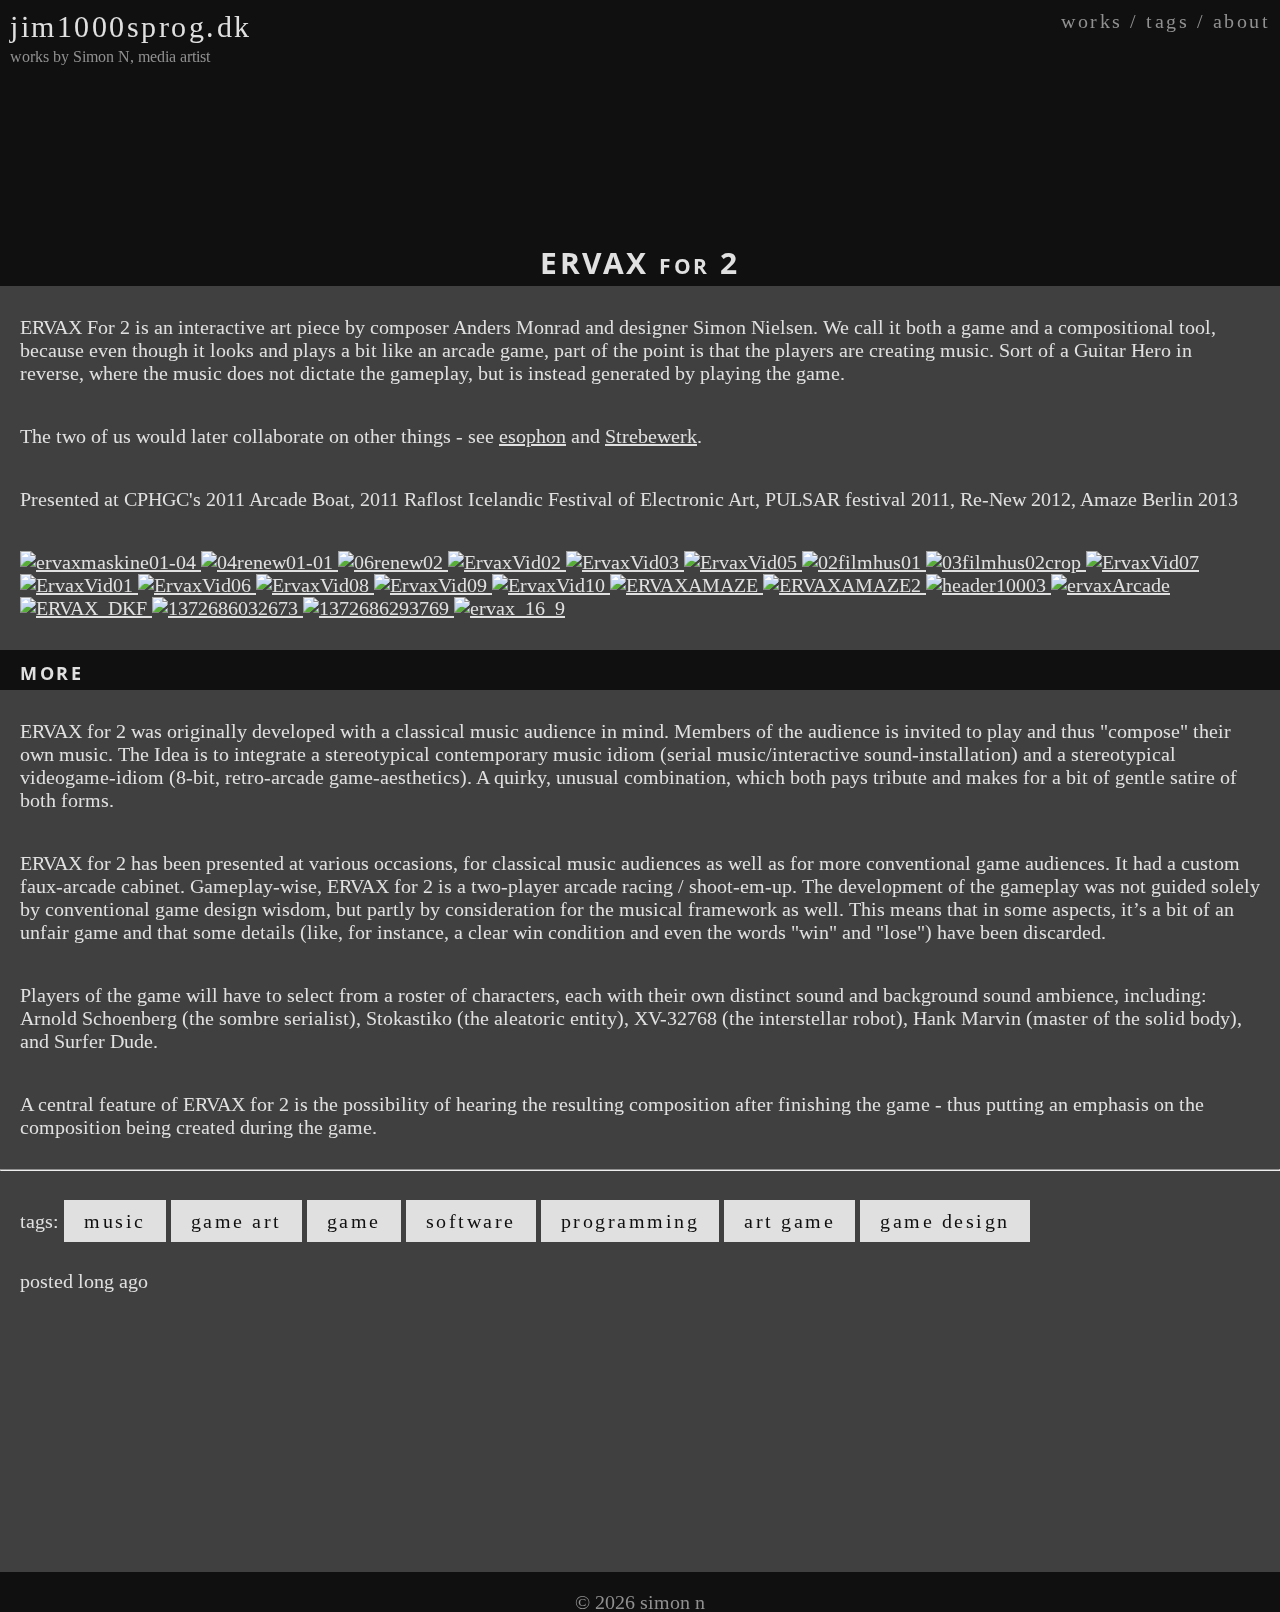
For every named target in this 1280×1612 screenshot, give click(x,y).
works (1092, 21)
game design (945, 1221)
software (471, 1221)
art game (789, 1221)
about (1242, 21)
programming (630, 1221)
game (354, 1221)
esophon (532, 436)
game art (236, 1221)
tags (1167, 21)
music (115, 1221)
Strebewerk (651, 436)
